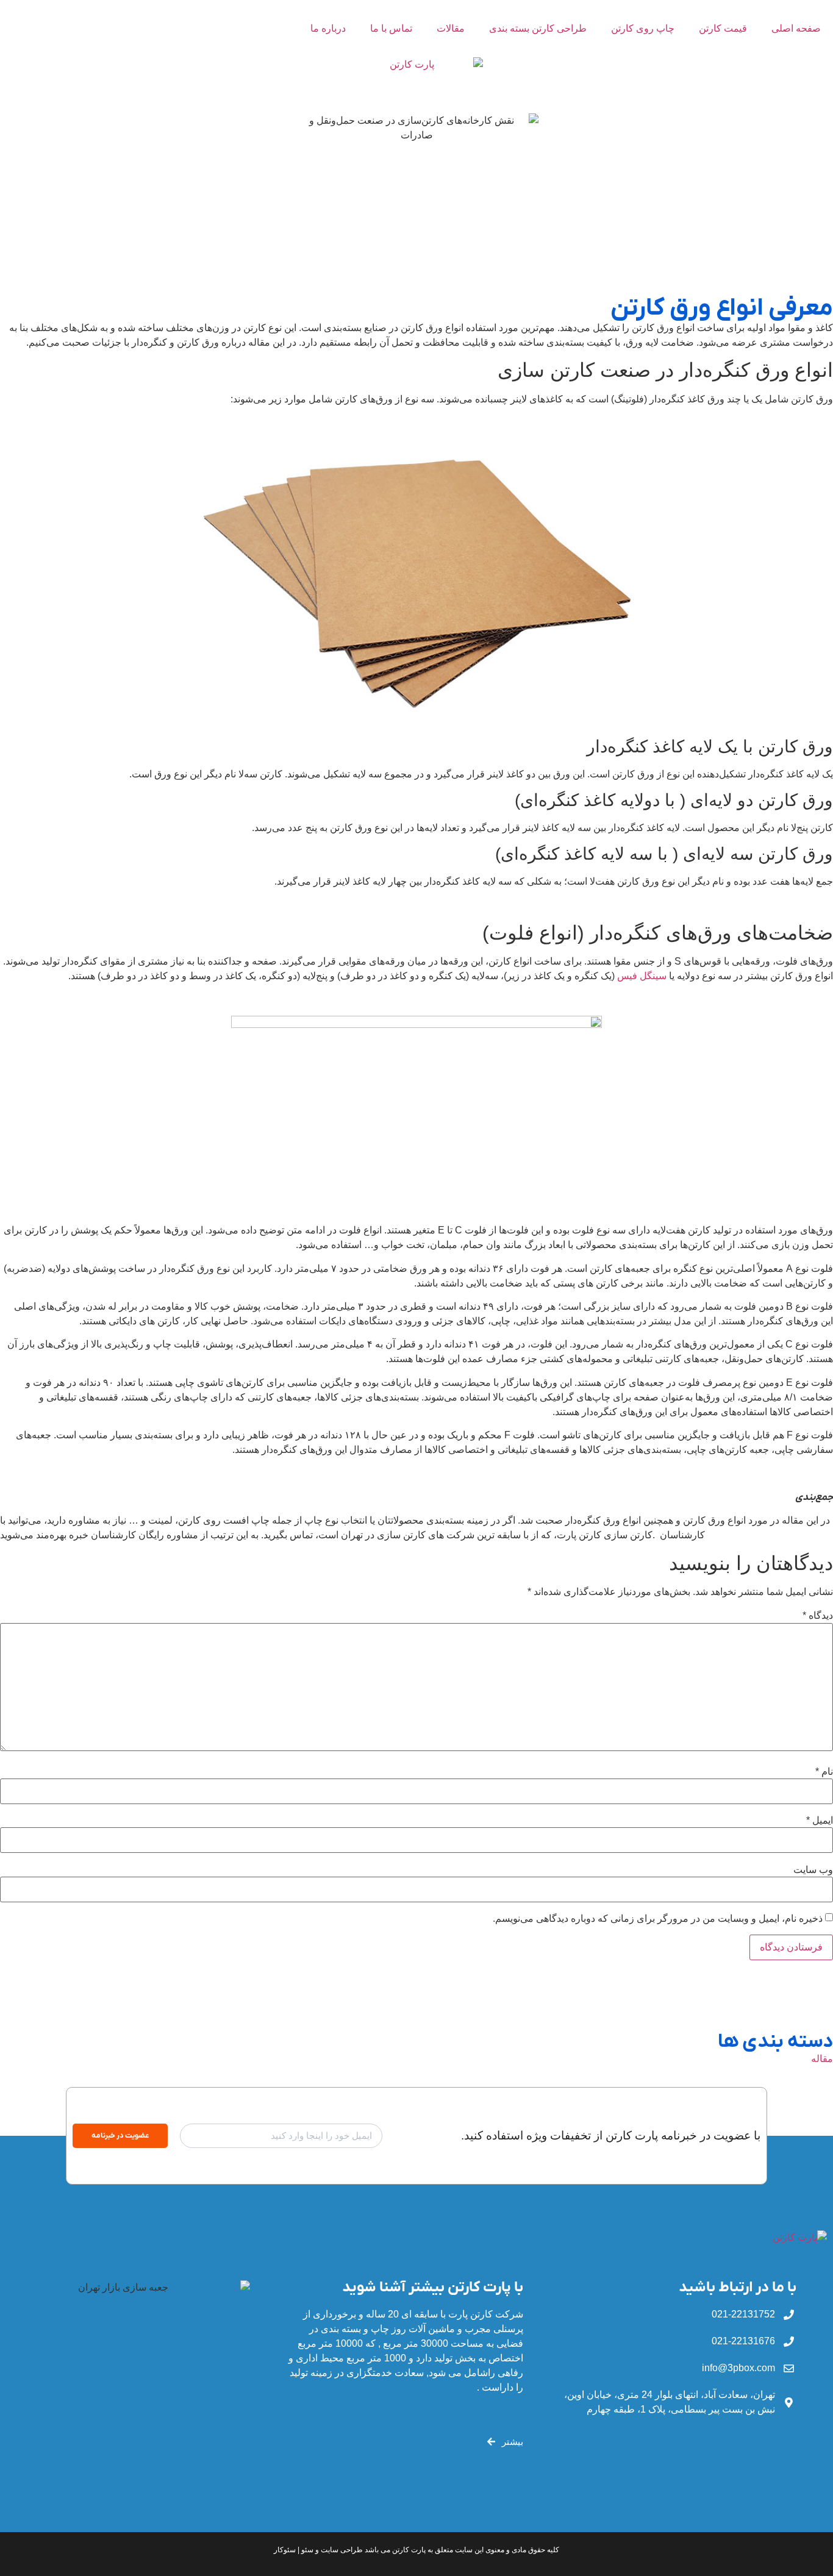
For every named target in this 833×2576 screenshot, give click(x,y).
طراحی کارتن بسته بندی (538, 28)
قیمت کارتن (723, 28)
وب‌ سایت (813, 1870)
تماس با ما (391, 28)
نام (824, 1772)
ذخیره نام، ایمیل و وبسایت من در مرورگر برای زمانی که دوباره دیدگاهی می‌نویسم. (658, 1919)
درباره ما (328, 28)
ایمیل (820, 1821)
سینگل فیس (642, 976)
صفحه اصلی (796, 28)
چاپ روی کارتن (643, 28)
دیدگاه (818, 1616)
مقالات (451, 28)
